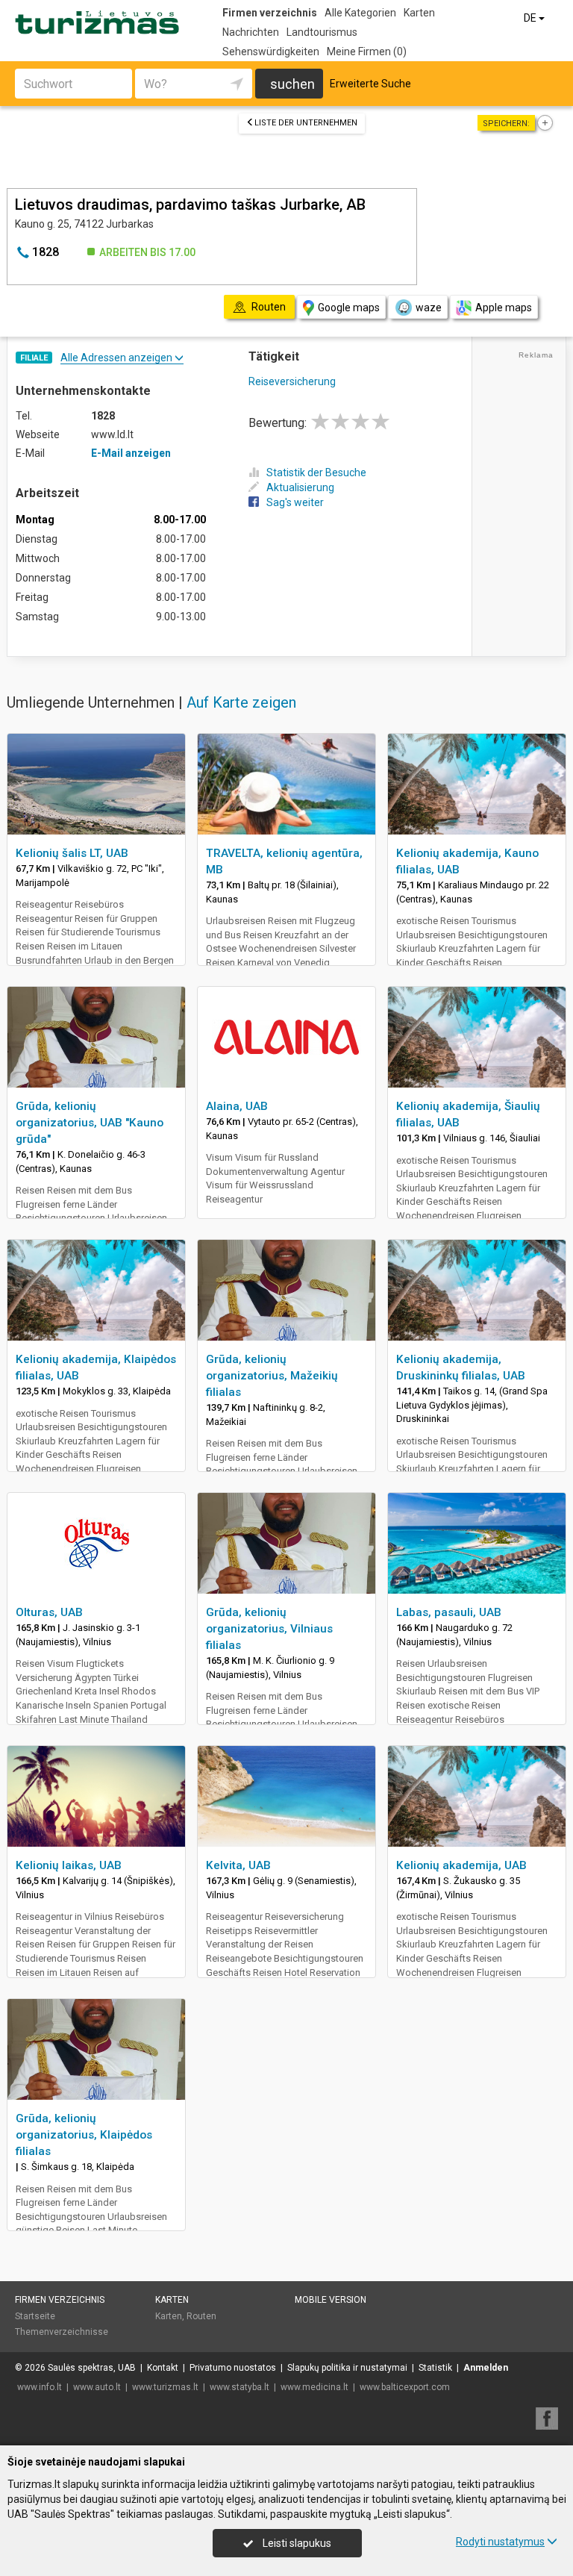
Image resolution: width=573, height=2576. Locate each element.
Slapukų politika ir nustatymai (347, 2368)
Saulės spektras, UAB (92, 2368)
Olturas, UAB (49, 1612)
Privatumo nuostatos (233, 2368)
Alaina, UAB (237, 1106)
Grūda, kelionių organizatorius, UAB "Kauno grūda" (90, 1123)
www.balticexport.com (405, 2387)
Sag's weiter (295, 502)
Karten (419, 13)
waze (429, 308)
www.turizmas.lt (165, 2387)
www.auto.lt (97, 2387)
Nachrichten (251, 32)
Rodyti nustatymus (500, 2542)
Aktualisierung (300, 487)
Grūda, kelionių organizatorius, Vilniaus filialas (269, 1629)
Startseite (35, 2316)
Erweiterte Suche (370, 84)
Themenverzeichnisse (62, 2332)
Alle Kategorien (360, 13)
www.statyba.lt (239, 2387)
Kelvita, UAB (238, 1865)
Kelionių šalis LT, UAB (72, 853)
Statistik (435, 2368)
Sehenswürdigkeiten (271, 52)
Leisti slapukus (296, 2543)
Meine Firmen (367, 52)
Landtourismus (322, 32)
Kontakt (163, 2368)
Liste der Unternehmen (306, 123)
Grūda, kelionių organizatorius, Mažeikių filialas (272, 1376)
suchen (292, 84)
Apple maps (504, 308)
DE (531, 18)
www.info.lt (40, 2387)
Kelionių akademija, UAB (461, 1865)
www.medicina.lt (314, 2387)
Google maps (349, 308)
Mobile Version (331, 2300)
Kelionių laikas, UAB (69, 1865)
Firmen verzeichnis (270, 13)
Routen (201, 2316)
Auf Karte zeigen (241, 702)
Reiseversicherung (292, 381)
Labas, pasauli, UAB (449, 1612)
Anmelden (486, 2368)
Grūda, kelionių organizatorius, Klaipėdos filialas (84, 2135)
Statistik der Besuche (316, 473)
